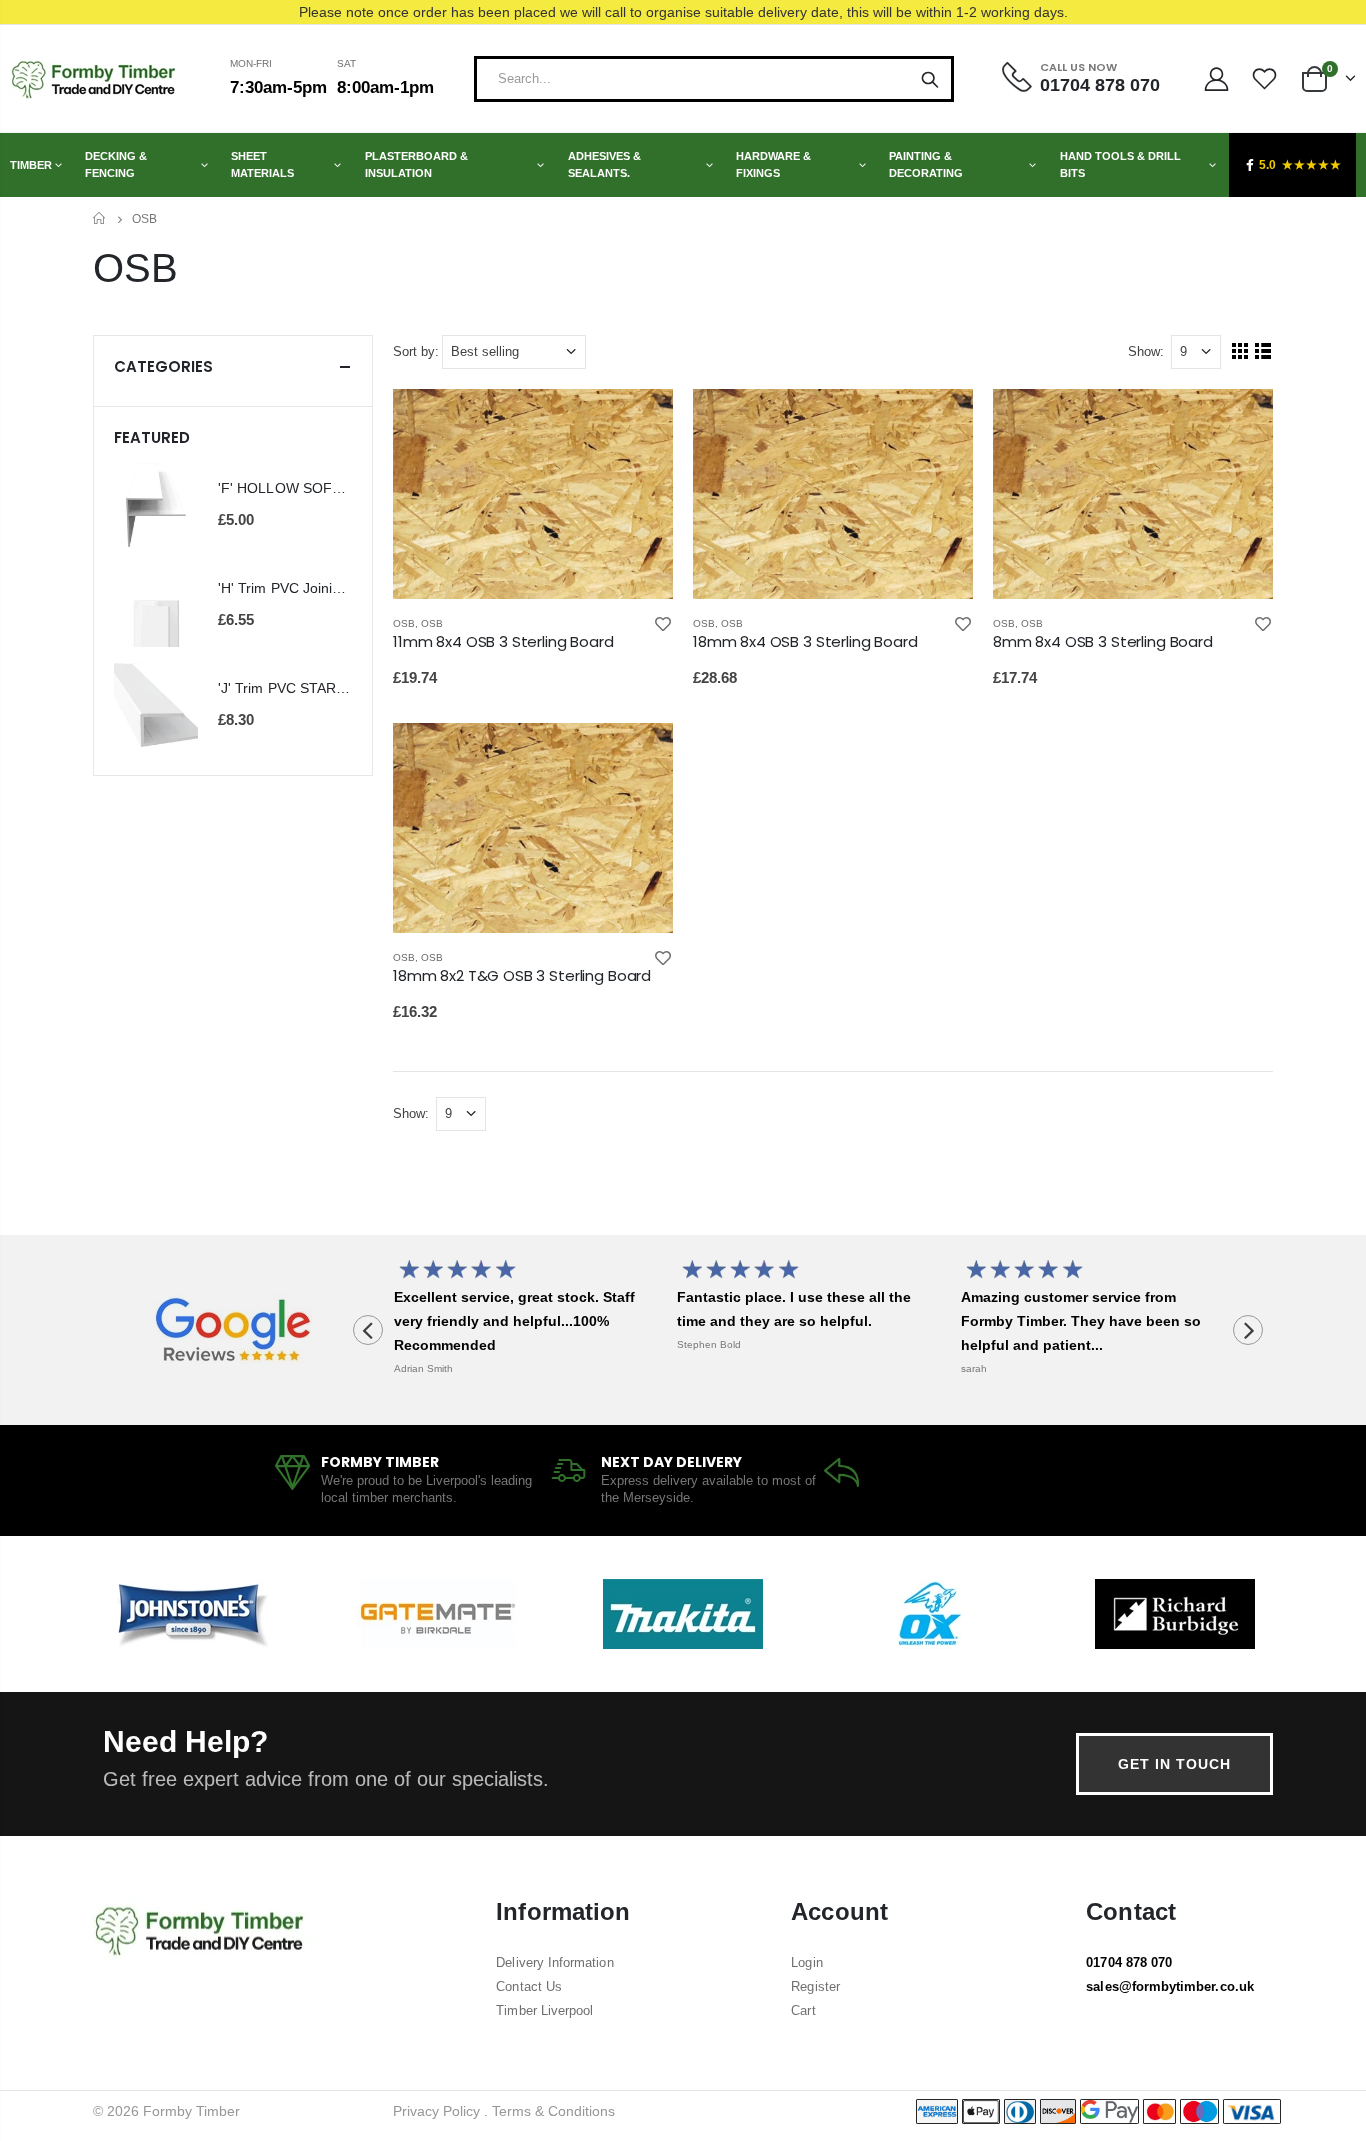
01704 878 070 (1129, 1962)
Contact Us (529, 1986)
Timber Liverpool (544, 2010)
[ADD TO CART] (640, 422)
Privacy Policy (436, 2111)
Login (806, 1962)
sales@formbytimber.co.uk (1170, 1986)
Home (100, 218)
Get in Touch (1174, 1764)
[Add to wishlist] (663, 623)
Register (815, 1986)
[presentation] (368, 1330)
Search (930, 79)
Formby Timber (191, 2111)
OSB (404, 623)
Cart (803, 2010)
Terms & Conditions (553, 2111)
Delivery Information (554, 1962)
